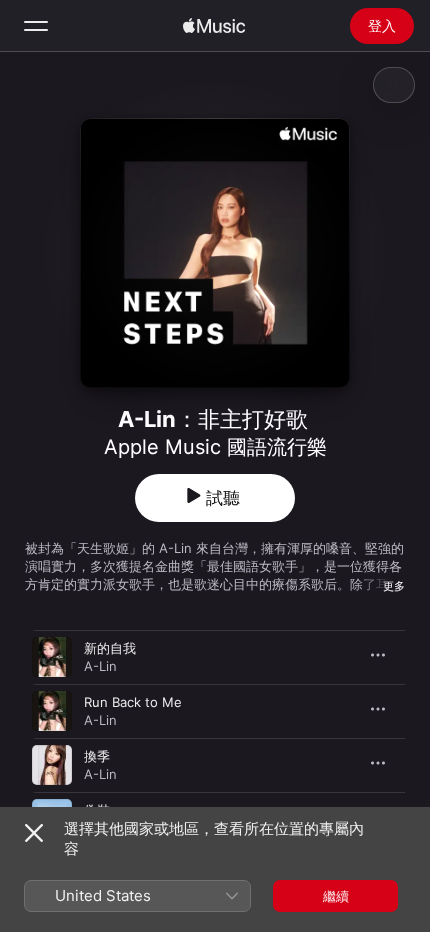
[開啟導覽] (36, 26)
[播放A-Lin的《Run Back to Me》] (52, 711)
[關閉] (34, 833)
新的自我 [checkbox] (110, 648)
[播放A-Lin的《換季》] (52, 765)
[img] (214, 26)
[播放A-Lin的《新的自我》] (52, 657)
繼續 (336, 896)
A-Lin (100, 666)
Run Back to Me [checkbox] (133, 702)
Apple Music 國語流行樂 (215, 447)
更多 (394, 586)
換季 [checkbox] (97, 756)
